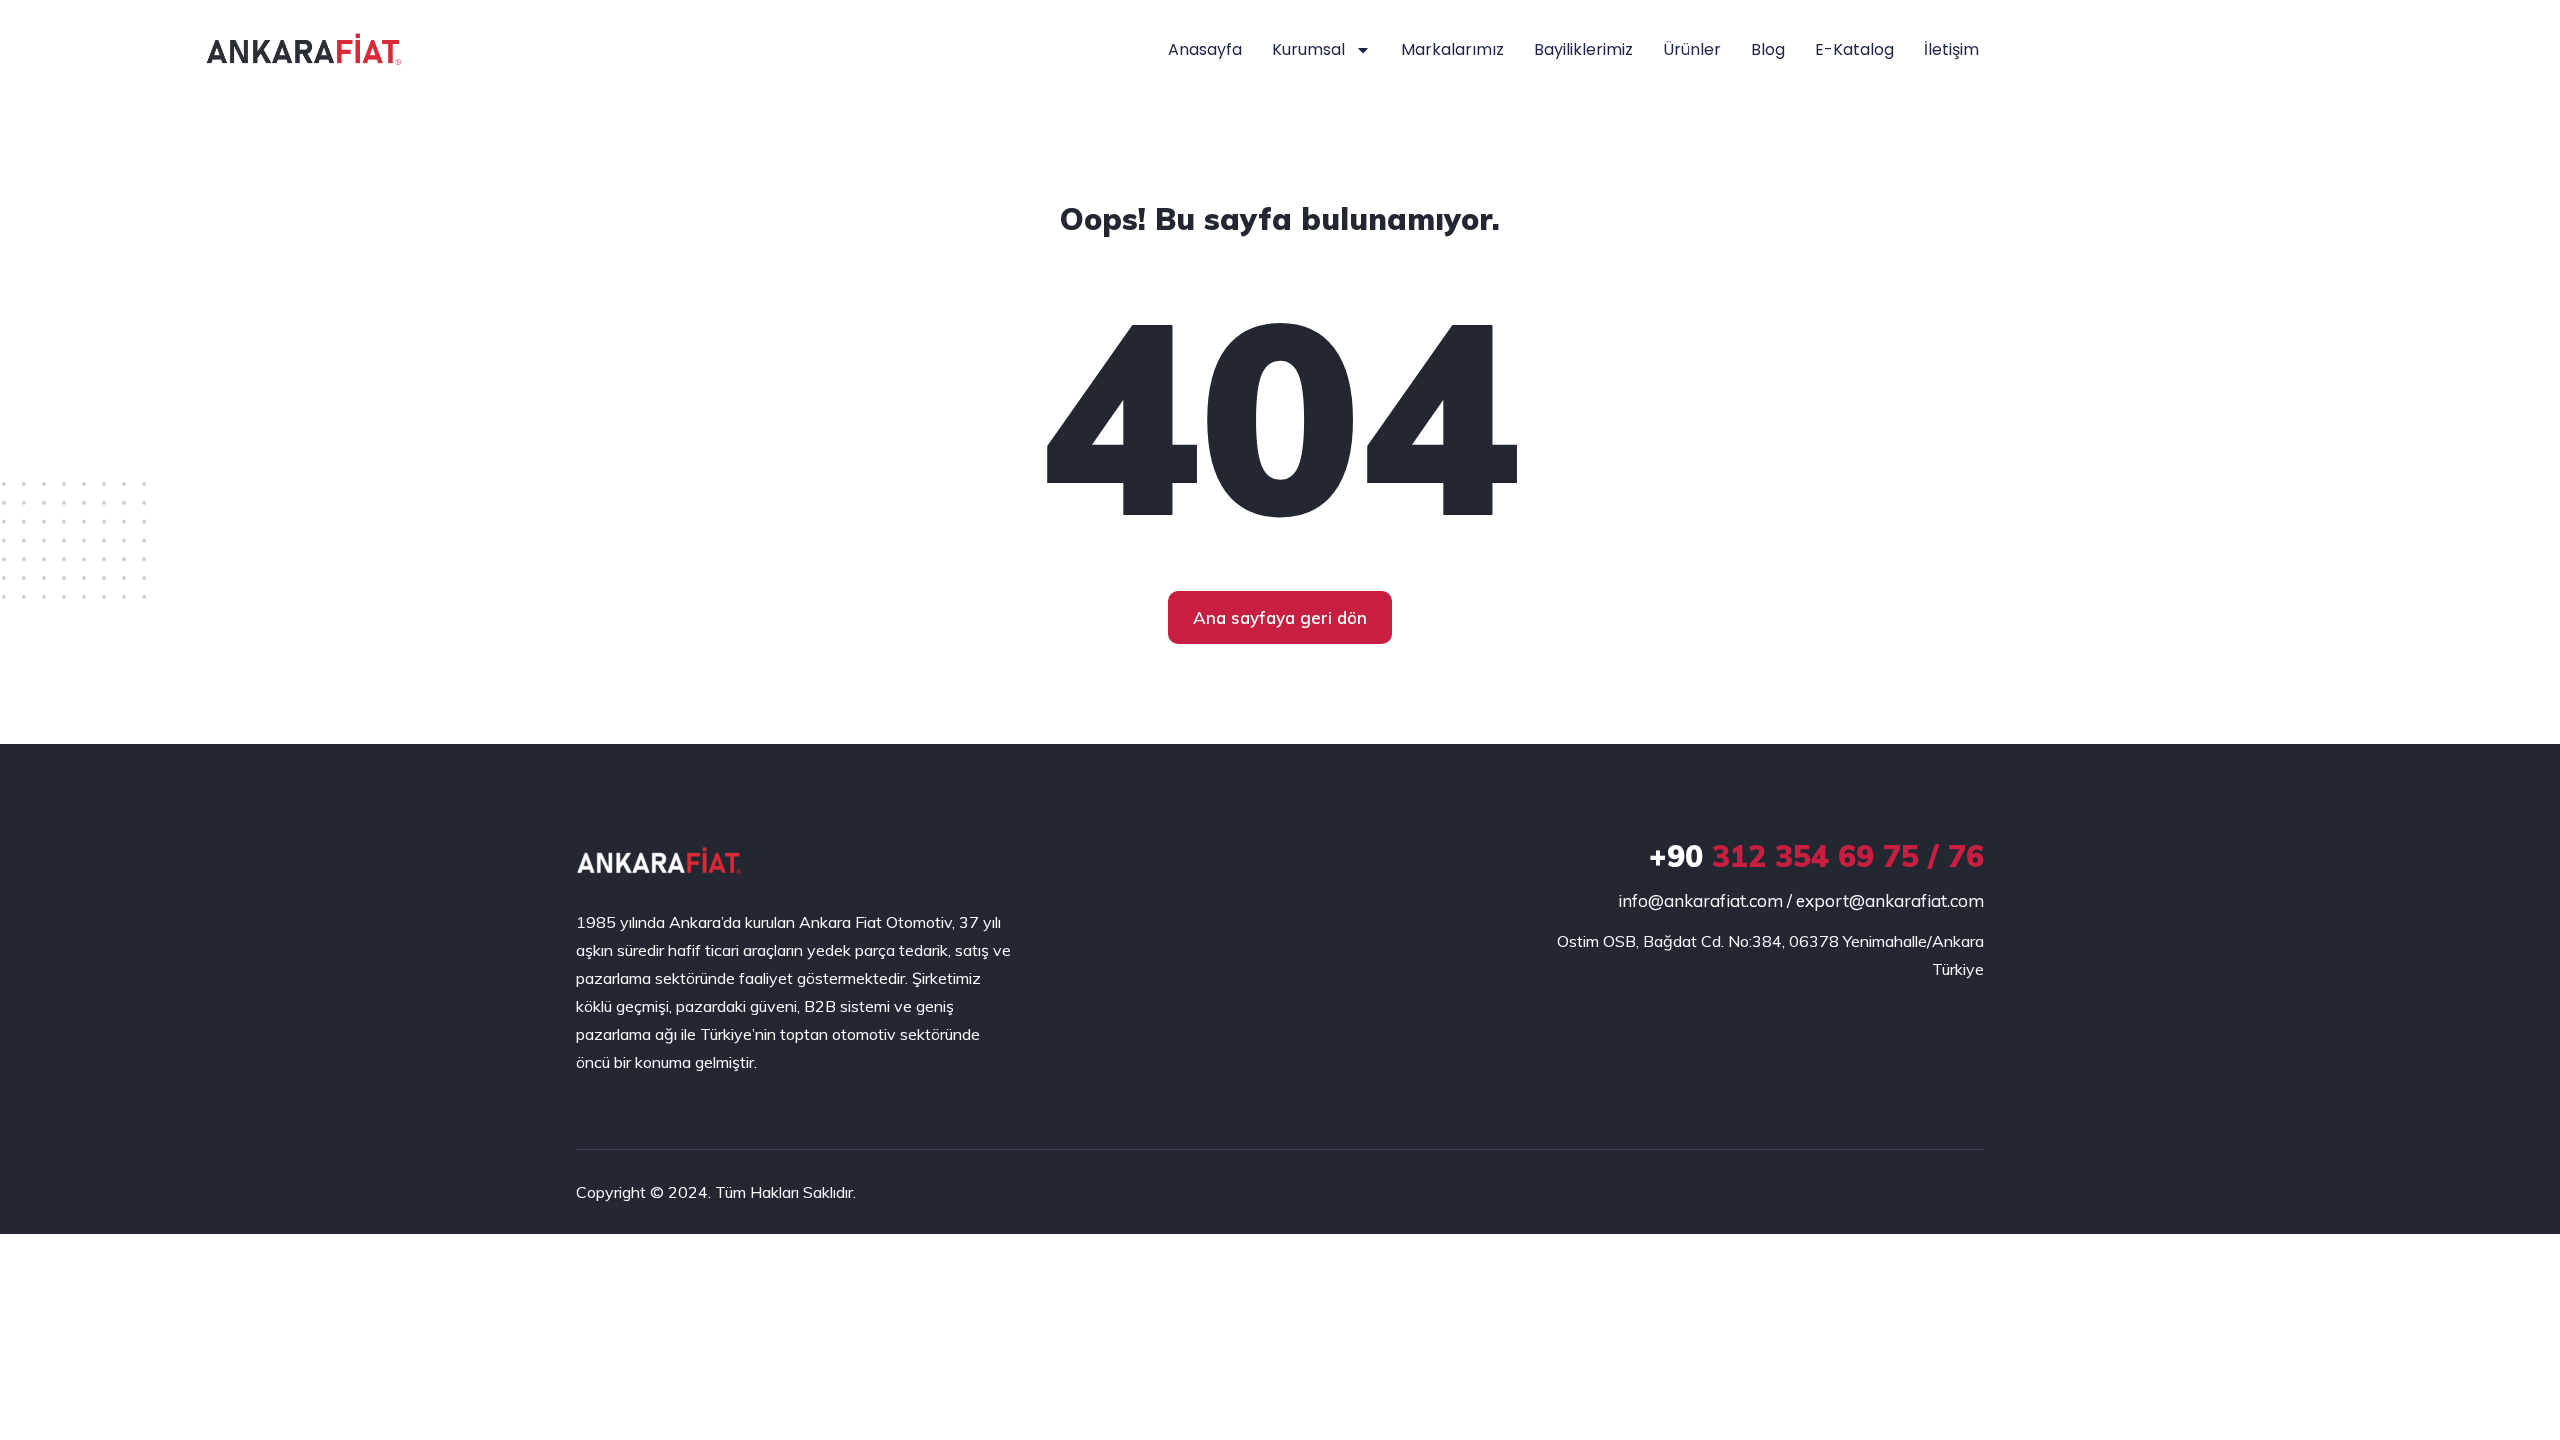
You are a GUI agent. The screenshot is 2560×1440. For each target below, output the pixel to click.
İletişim (1951, 49)
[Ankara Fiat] (658, 861)
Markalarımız (1452, 49)
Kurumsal (1308, 49)
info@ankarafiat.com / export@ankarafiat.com (1801, 900)
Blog (1768, 49)
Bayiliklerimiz (1583, 49)
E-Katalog (1854, 49)
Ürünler (1692, 49)
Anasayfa (1205, 49)
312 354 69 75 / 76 (1816, 856)
